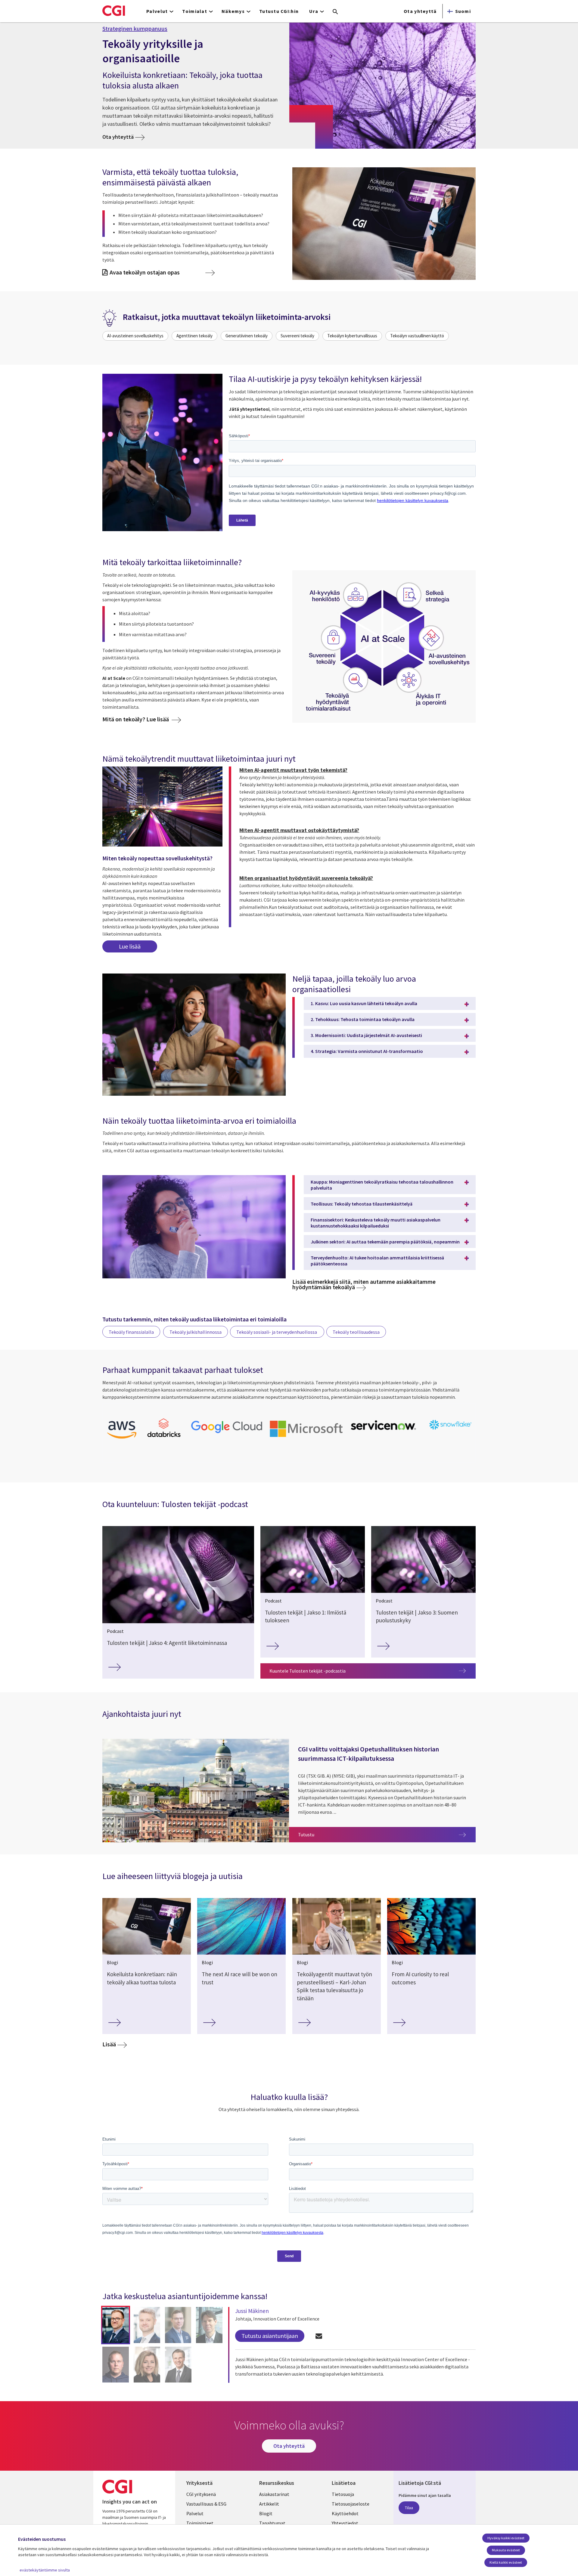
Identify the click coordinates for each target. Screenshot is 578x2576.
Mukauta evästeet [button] (506, 2550)
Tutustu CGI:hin (279, 11)
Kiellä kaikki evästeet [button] (506, 2562)
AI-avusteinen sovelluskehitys (135, 336)
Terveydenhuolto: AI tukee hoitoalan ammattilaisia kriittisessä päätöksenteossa (377, 1261)
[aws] (122, 1440)
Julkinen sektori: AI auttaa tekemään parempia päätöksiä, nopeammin (385, 1242)
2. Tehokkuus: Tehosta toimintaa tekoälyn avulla (363, 1019)
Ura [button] (314, 11)
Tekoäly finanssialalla (131, 1332)
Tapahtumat (272, 2523)
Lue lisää (130, 946)
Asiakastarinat (274, 2494)
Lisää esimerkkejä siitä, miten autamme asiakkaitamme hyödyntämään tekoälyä (364, 1284)
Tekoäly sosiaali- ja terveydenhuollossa (277, 1332)
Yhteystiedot (345, 2523)
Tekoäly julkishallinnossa (196, 1332)
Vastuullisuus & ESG (206, 2504)
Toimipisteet (200, 2523)
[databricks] (164, 1436)
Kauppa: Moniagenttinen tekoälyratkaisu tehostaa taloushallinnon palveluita (382, 1185)
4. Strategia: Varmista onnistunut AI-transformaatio (367, 1051)
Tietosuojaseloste (351, 2504)
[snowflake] (451, 1430)
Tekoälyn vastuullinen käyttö (417, 336)
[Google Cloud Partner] (227, 1434)
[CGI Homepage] (114, 11)
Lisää (109, 2044)
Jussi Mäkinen (252, 2311)
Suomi (463, 11)
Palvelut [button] (157, 11)
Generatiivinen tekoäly (247, 336)
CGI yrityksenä (201, 2494)
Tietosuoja (343, 2494)
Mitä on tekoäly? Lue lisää (136, 719)
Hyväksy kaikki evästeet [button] (506, 2538)
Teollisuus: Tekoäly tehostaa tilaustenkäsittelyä (362, 1204)
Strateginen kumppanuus (135, 29)
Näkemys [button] (233, 11)
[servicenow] (384, 1432)
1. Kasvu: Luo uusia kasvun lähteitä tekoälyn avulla (364, 1003)
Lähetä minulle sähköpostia (319, 2336)
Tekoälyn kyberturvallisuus (352, 336)
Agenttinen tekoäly (194, 336)
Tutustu (387, 1834)
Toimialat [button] (195, 11)
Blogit (266, 2513)
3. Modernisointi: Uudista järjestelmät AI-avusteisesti (366, 1035)
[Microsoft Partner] (306, 1438)
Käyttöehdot (345, 2513)
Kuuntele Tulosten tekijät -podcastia (308, 1671)
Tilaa (409, 2508)
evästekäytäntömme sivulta (45, 2570)
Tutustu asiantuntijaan (270, 2336)
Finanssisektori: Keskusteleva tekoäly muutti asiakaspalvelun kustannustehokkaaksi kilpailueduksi (376, 1223)
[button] (116, 2325)
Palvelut (195, 2513)
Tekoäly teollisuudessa (356, 1332)
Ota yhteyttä (420, 11)
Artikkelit (269, 2504)
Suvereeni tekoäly (297, 336)
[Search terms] (335, 12)
